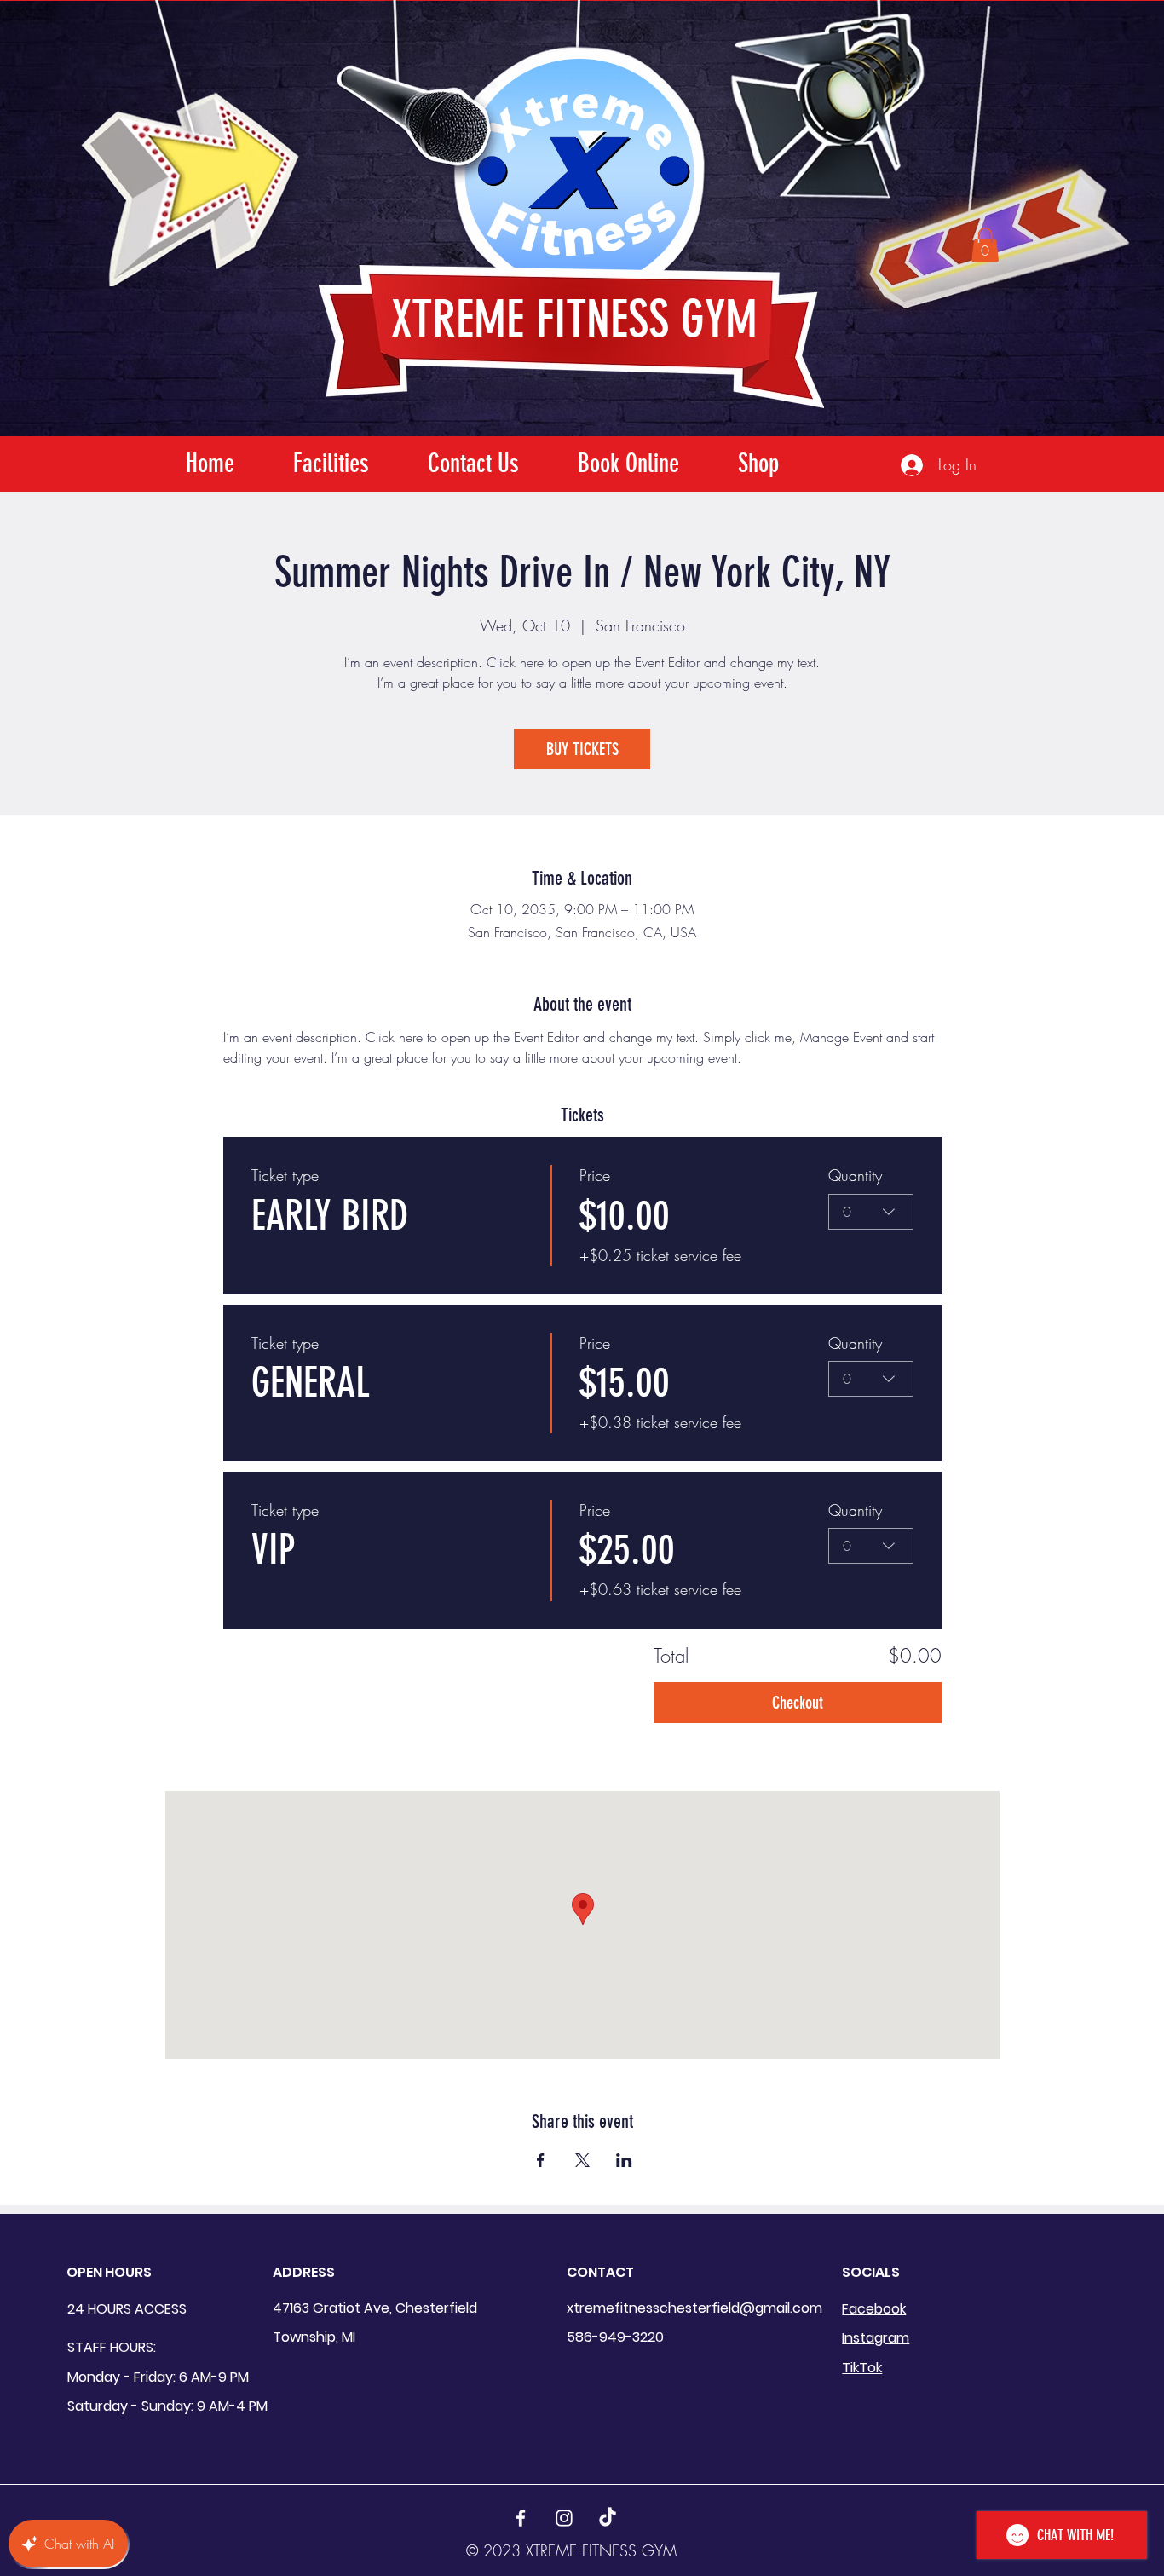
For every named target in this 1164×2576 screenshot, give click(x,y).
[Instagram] (564, 2518)
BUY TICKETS (582, 749)
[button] (985, 245)
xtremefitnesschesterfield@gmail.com (694, 2308)
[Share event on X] (582, 2160)
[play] (1089, 14)
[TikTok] (608, 2518)
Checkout (798, 1703)
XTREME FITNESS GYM (574, 319)
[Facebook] (521, 2518)
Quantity (855, 1175)
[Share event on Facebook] (541, 2160)
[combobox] (871, 1212)
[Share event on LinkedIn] (624, 2160)
